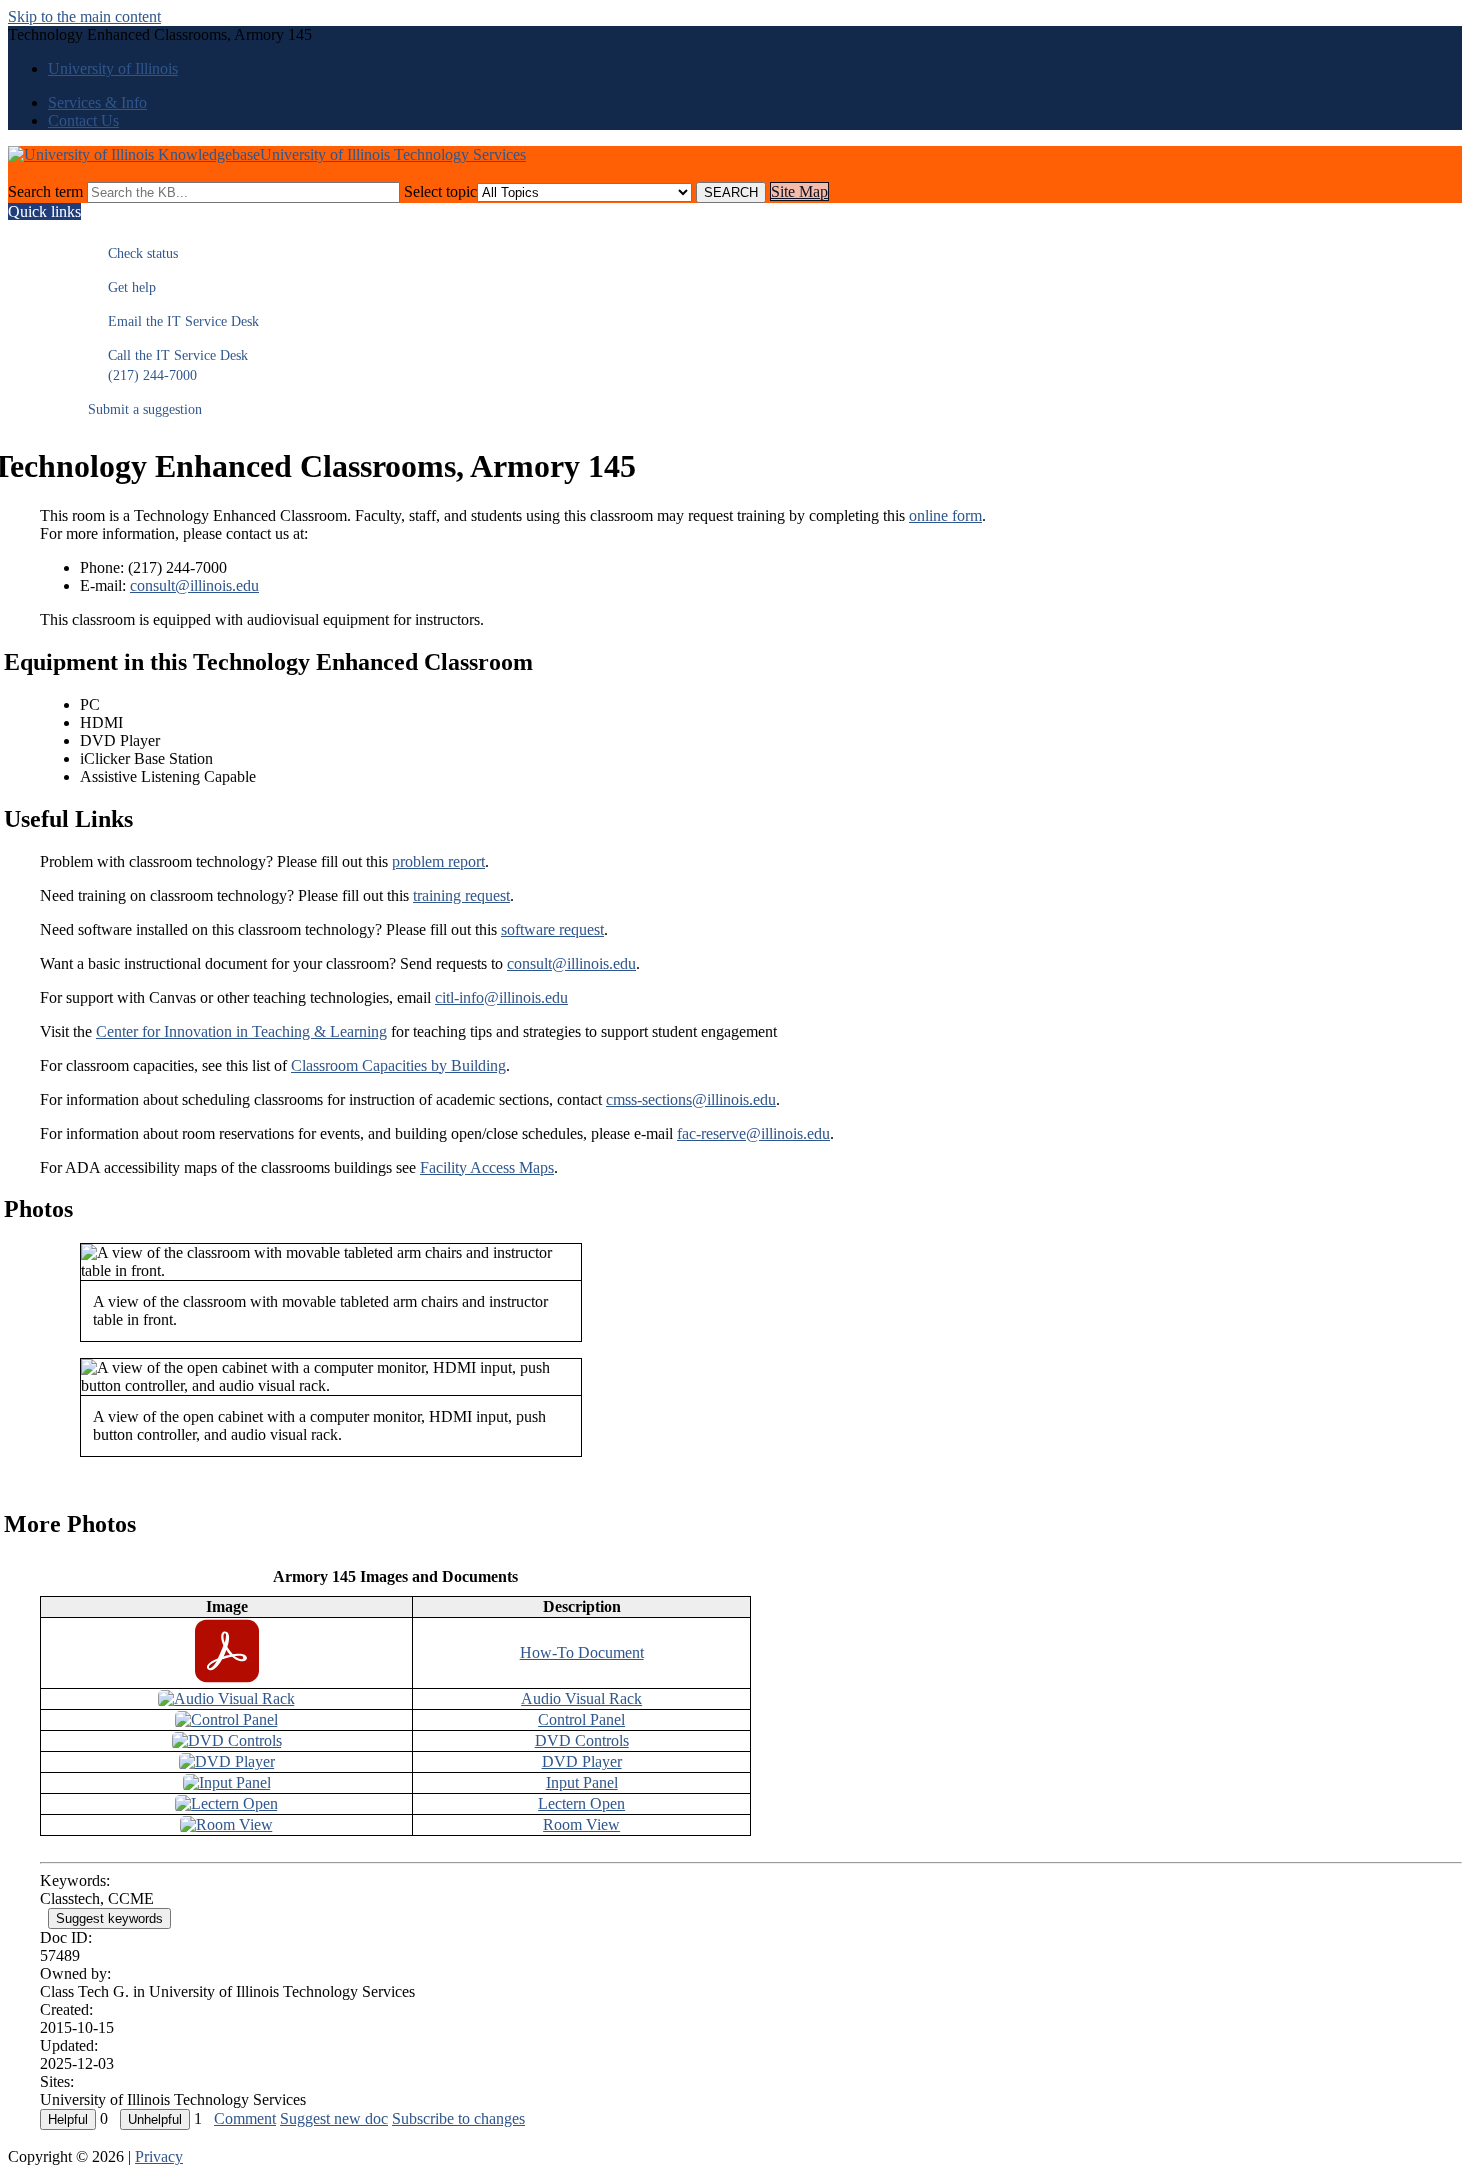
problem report (438, 861)
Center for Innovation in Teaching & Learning (241, 1031)
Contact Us (83, 120)
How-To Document (582, 1652)
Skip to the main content (84, 16)
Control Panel (581, 1719)
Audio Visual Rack (581, 1698)
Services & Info (97, 102)
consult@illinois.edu (194, 585)
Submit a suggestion (145, 409)
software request (552, 929)
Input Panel (582, 1782)
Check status (133, 253)
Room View (581, 1824)
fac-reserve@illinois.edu (753, 1133)
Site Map (799, 191)
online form (945, 515)
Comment (245, 2118)
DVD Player (582, 1761)
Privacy (159, 2156)
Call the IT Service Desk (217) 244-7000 (168, 365)
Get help (122, 287)
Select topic (440, 191)
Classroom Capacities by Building (398, 1065)
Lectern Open (581, 1803)
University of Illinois (113, 68)
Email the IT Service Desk (173, 321)
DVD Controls (582, 1740)
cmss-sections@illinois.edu (691, 1099)
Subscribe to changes (458, 2118)
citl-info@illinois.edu (501, 997)
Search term (45, 191)
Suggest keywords (109, 1918)
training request (461, 895)
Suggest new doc (334, 2118)
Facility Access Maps (487, 1167)
